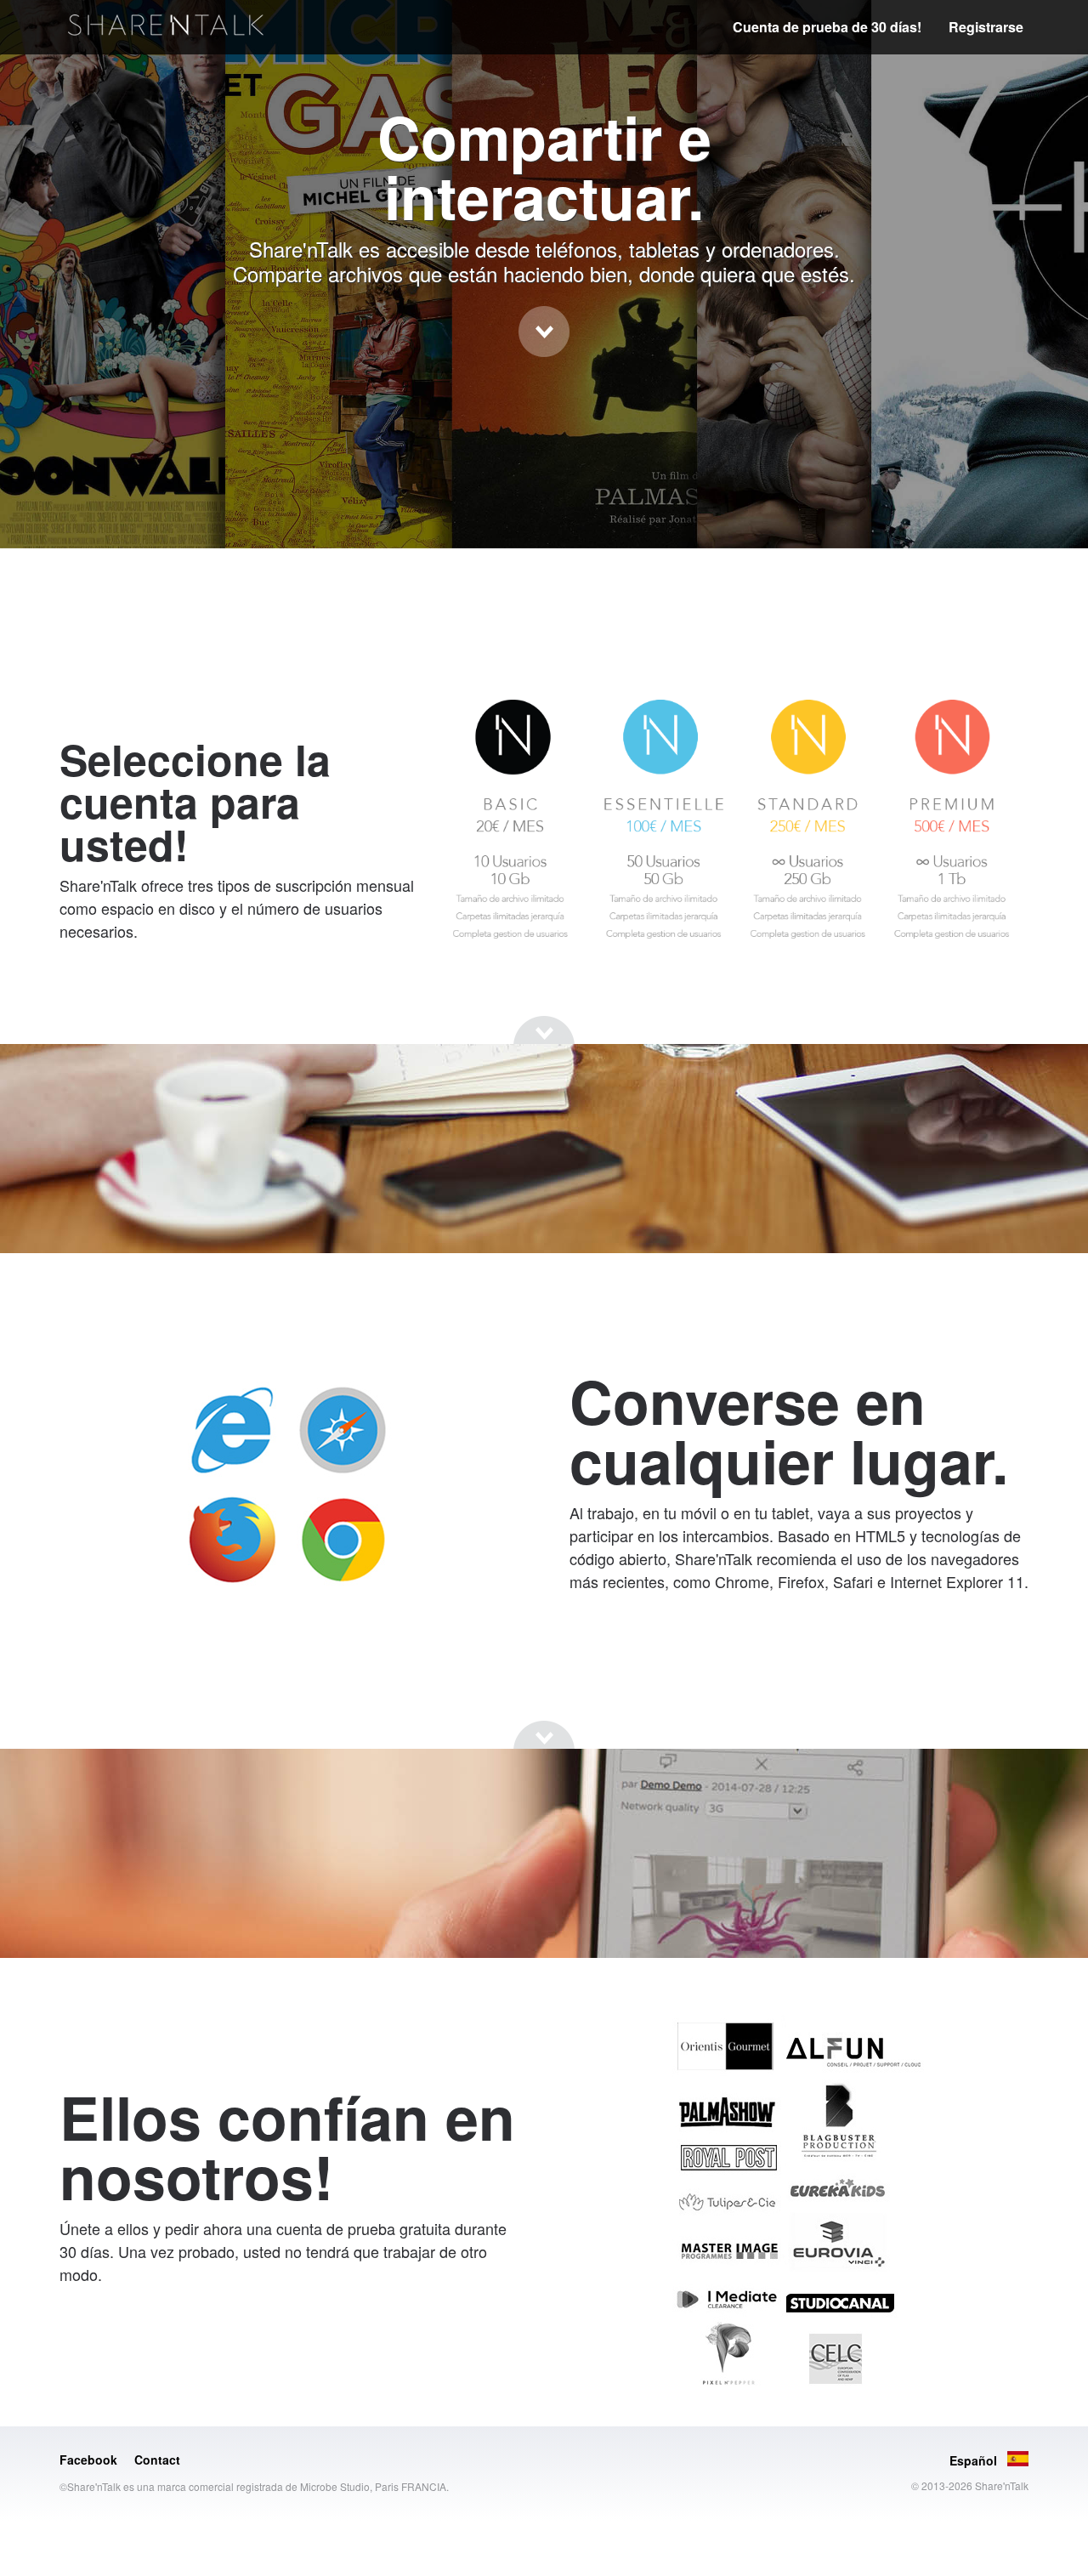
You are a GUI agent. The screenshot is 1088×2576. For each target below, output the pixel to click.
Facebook (88, 2460)
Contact (157, 2460)
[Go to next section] (544, 332)
